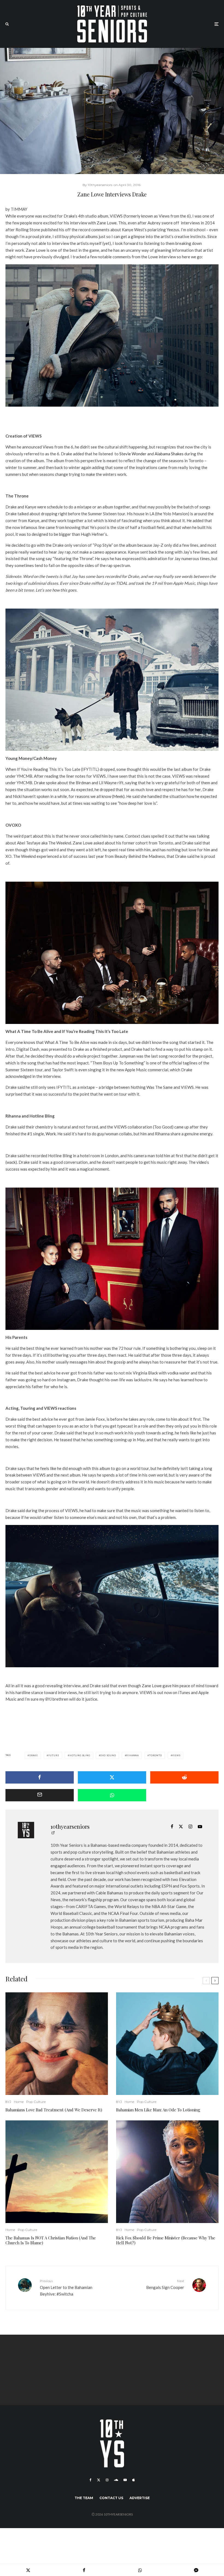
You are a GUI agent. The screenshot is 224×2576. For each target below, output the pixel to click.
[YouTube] (125, 2480)
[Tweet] (112, 1777)
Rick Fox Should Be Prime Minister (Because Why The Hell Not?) (166, 2240)
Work (51, 1134)
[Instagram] (107, 2480)
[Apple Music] (133, 2480)
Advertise (140, 2498)
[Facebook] (91, 2480)
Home (19, 2102)
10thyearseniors (70, 1826)
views (176, 1755)
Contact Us (111, 2498)
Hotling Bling (80, 1755)
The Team (84, 2498)
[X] (99, 2480)
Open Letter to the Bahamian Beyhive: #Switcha (66, 2288)
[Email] (40, 1795)
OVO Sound (108, 1755)
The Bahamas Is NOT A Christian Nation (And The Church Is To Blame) (51, 2240)
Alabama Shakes (169, 454)
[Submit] (184, 1777)
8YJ (8, 2102)
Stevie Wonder (133, 454)
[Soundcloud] (116, 2480)
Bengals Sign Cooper (165, 2284)
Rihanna (132, 1755)
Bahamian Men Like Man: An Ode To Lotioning (159, 2110)
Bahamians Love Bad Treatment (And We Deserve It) (54, 2110)
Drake (34, 1755)
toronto (156, 1755)
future (54, 1755)
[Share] (40, 1777)
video (201, 1162)
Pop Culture (36, 2102)
